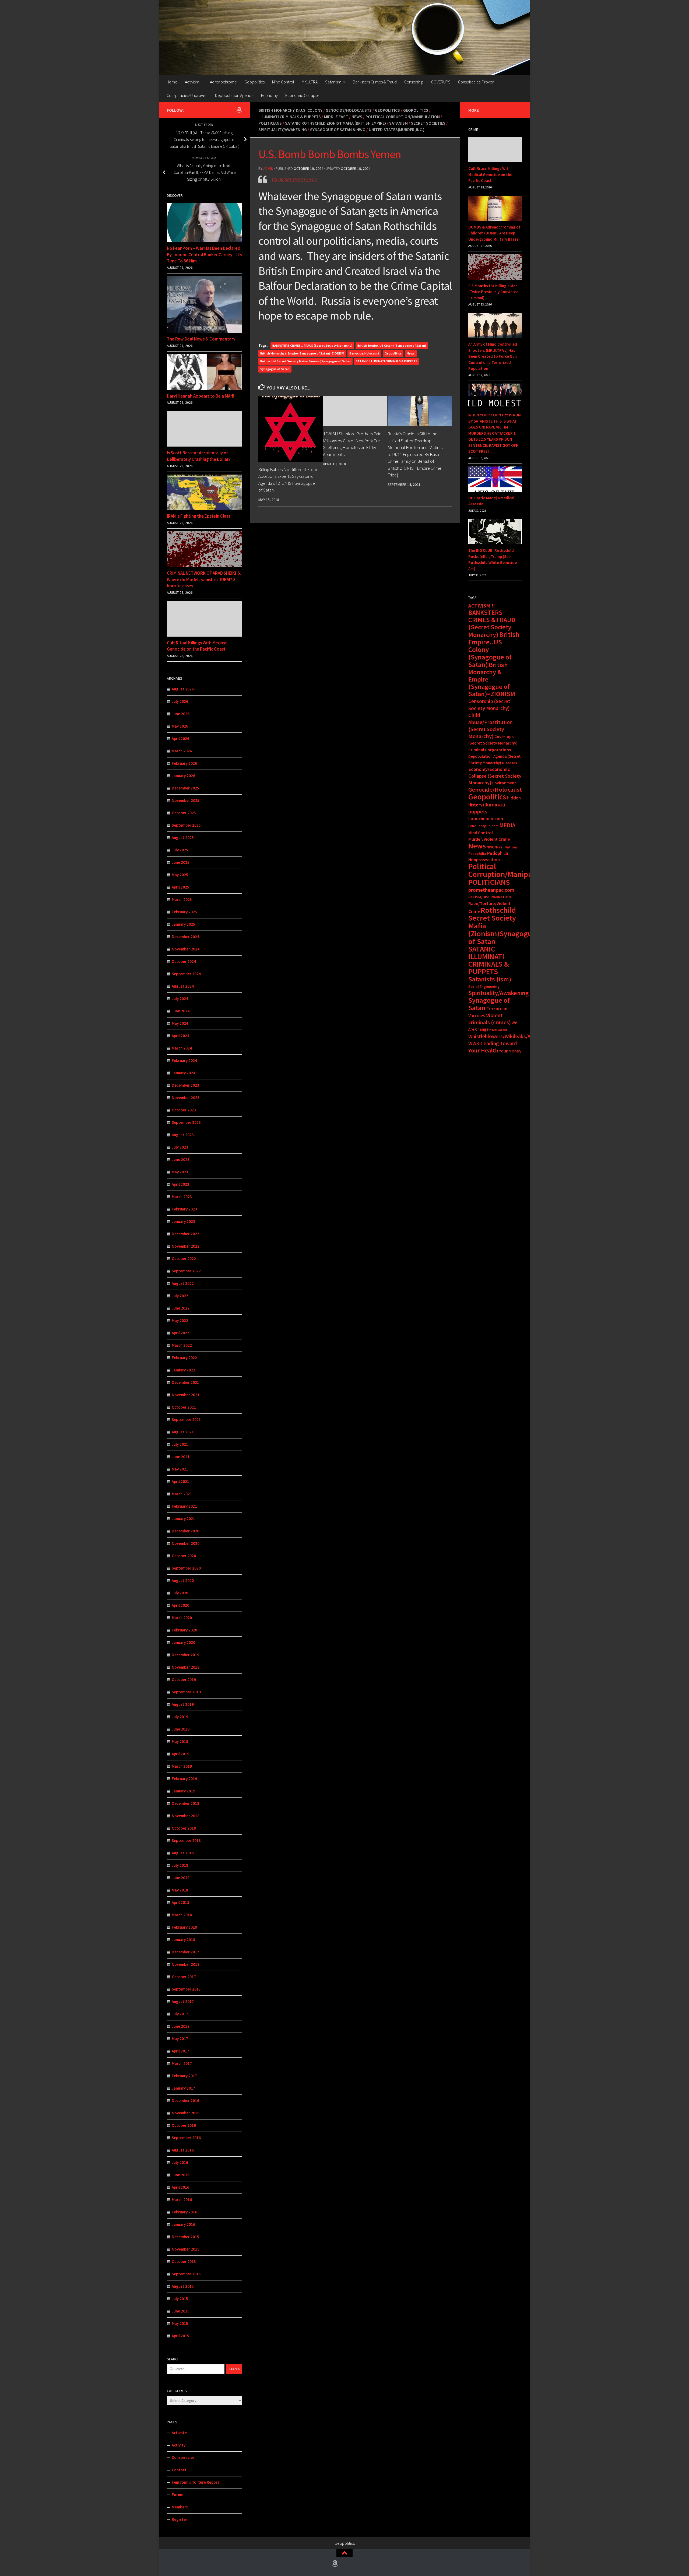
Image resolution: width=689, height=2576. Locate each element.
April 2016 (180, 2187)
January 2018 (183, 1940)
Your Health (483, 1050)
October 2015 (184, 2261)
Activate (179, 2433)
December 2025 (185, 788)
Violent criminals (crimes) (490, 1019)
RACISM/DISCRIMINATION (490, 897)
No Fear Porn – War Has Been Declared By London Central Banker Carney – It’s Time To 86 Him (204, 255)
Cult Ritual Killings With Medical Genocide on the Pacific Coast (197, 646)
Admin (268, 169)
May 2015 (180, 2323)
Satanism (333, 82)
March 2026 (182, 751)
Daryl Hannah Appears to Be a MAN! (201, 396)
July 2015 (180, 2299)
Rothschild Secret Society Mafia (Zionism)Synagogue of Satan (305, 361)
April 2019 (180, 1754)
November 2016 (186, 2113)
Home (172, 82)
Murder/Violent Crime (489, 839)
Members (180, 2507)
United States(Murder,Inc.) (397, 129)
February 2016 (184, 2212)
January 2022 (183, 1370)
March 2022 (182, 1345)
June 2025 (181, 862)
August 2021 (183, 1432)
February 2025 (184, 912)
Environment (504, 783)
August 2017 (183, 2001)
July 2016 (180, 2162)
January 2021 (183, 1519)
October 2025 (184, 813)
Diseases (509, 763)
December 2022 (185, 1234)
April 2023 (180, 1184)
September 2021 (186, 1419)
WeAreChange (498, 1030)
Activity (179, 2445)
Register (180, 2519)
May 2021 (180, 1469)
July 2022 (180, 1296)
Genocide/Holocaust (364, 353)
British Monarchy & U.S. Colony (290, 110)
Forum (177, 2495)
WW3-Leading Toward (493, 1043)
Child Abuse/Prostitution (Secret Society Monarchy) (491, 726)
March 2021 (182, 1494)
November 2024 (186, 949)
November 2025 (186, 800)
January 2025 (183, 924)
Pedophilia (477, 854)
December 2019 (185, 1655)
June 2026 (181, 714)
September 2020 (186, 1568)
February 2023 (184, 1209)
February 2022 (184, 1358)
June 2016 (181, 2175)
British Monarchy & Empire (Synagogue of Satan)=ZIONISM (302, 353)
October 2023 (184, 1110)
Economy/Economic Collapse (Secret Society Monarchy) (495, 776)
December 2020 (185, 1531)
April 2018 (180, 1902)
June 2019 (181, 1729)
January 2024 (183, 1073)
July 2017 (180, 2014)
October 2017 (184, 1977)
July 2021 (180, 1444)
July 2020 (180, 1593)
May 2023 (180, 1172)
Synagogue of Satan (275, 369)
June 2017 (181, 2026)
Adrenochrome (223, 82)
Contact (179, 2470)
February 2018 (184, 1927)
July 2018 (180, 1865)
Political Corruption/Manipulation (403, 117)
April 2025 (180, 887)
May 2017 (180, 2039)
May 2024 (180, 1023)
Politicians (270, 123)
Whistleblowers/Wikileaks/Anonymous (511, 1036)
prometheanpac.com (491, 890)
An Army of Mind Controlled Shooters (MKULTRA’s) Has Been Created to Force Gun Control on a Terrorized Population (493, 356)
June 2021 (181, 1457)
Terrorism (497, 1008)
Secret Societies (428, 123)
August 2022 (183, 1283)
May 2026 (180, 726)
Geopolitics (254, 82)
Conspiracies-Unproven (187, 95)
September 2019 (186, 1692)
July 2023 (180, 1147)
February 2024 (184, 1060)
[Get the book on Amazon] (239, 110)
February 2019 (184, 1779)
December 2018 (185, 1803)
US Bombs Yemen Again (294, 179)
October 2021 (184, 1407)
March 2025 (182, 899)
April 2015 (180, 2336)
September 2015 (186, 2274)
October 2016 (184, 2125)
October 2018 (184, 1828)
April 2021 (180, 1481)
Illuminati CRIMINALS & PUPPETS (290, 117)
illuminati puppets (487, 808)
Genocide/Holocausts (349, 110)
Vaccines (477, 1016)
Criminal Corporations (490, 750)
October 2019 (184, 1680)
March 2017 (182, 2063)
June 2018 (181, 1878)
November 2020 (186, 1543)
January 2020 (183, 1642)
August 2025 (183, 838)
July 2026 (180, 701)
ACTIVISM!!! (482, 606)
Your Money (510, 1051)
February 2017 (184, 2076)
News (357, 117)
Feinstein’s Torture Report (196, 2482)
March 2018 (182, 1915)
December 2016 (185, 2101)
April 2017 (180, 2051)
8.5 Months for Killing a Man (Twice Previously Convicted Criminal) (493, 292)
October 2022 (184, 1259)
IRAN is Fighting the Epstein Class (198, 516)
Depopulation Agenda (234, 95)
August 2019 (183, 1704)
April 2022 (180, 1333)
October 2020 (184, 1556)
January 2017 (183, 2088)
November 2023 (186, 1098)
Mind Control (283, 82)
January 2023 (183, 1221)
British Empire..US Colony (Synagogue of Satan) (392, 345)
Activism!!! (194, 82)
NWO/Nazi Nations (502, 847)
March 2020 (182, 1618)
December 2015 (185, 2237)
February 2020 (184, 1630)
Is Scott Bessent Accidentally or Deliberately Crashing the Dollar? (199, 456)
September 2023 (186, 1122)
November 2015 (186, 2249)
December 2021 (185, 1382)
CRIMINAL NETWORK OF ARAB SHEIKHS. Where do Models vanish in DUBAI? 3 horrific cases (204, 579)
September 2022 (186, 1271)
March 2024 (182, 1048)
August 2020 (183, 1580)
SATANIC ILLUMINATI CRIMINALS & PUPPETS (387, 361)
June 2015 (181, 2311)
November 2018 (186, 1816)
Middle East (336, 117)
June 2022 (181, 1308)
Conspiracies (183, 2457)
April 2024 (180, 1036)
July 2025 (180, 850)
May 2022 (180, 1320)
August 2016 (183, 2150)
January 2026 (183, 776)
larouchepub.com (486, 819)
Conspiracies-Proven (476, 82)
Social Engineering (484, 987)
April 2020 (180, 1605)
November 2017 (186, 1964)
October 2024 (184, 961)
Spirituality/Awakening (283, 129)
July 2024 (180, 999)
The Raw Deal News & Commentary (201, 339)
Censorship (414, 82)
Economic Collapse (302, 95)
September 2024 (186, 974)
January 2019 (183, 1791)
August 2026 (183, 689)
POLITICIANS (489, 882)
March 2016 (182, 2200)
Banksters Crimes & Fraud (375, 82)
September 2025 (186, 825)
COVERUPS (441, 82)
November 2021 (186, 1395)
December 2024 (185, 937)
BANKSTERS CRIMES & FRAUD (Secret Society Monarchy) (312, 345)
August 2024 (183, 986)
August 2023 (183, 1135)
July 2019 (180, 1717)
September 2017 (186, 1989)
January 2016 (183, 2224)
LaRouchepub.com (483, 826)
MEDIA (507, 825)
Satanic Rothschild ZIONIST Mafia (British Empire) (335, 123)
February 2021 (184, 1506)
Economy (269, 95)
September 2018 (186, 1840)
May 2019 (180, 1741)
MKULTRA (310, 82)
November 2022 (186, 1246)
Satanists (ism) (490, 979)
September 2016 (186, 2138)
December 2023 (185, 1085)
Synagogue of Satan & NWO (338, 129)
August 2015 (183, 2286)
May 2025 (180, 875)
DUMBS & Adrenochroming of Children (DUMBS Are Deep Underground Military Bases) (494, 233)
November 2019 (186, 1667)
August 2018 (183, 1853)
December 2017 (185, 1952)
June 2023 (181, 1159)
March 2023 (182, 1197)
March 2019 (182, 1766)
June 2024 (181, 1011)
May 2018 (180, 1890)
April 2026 (180, 738)
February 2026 (184, 763)
